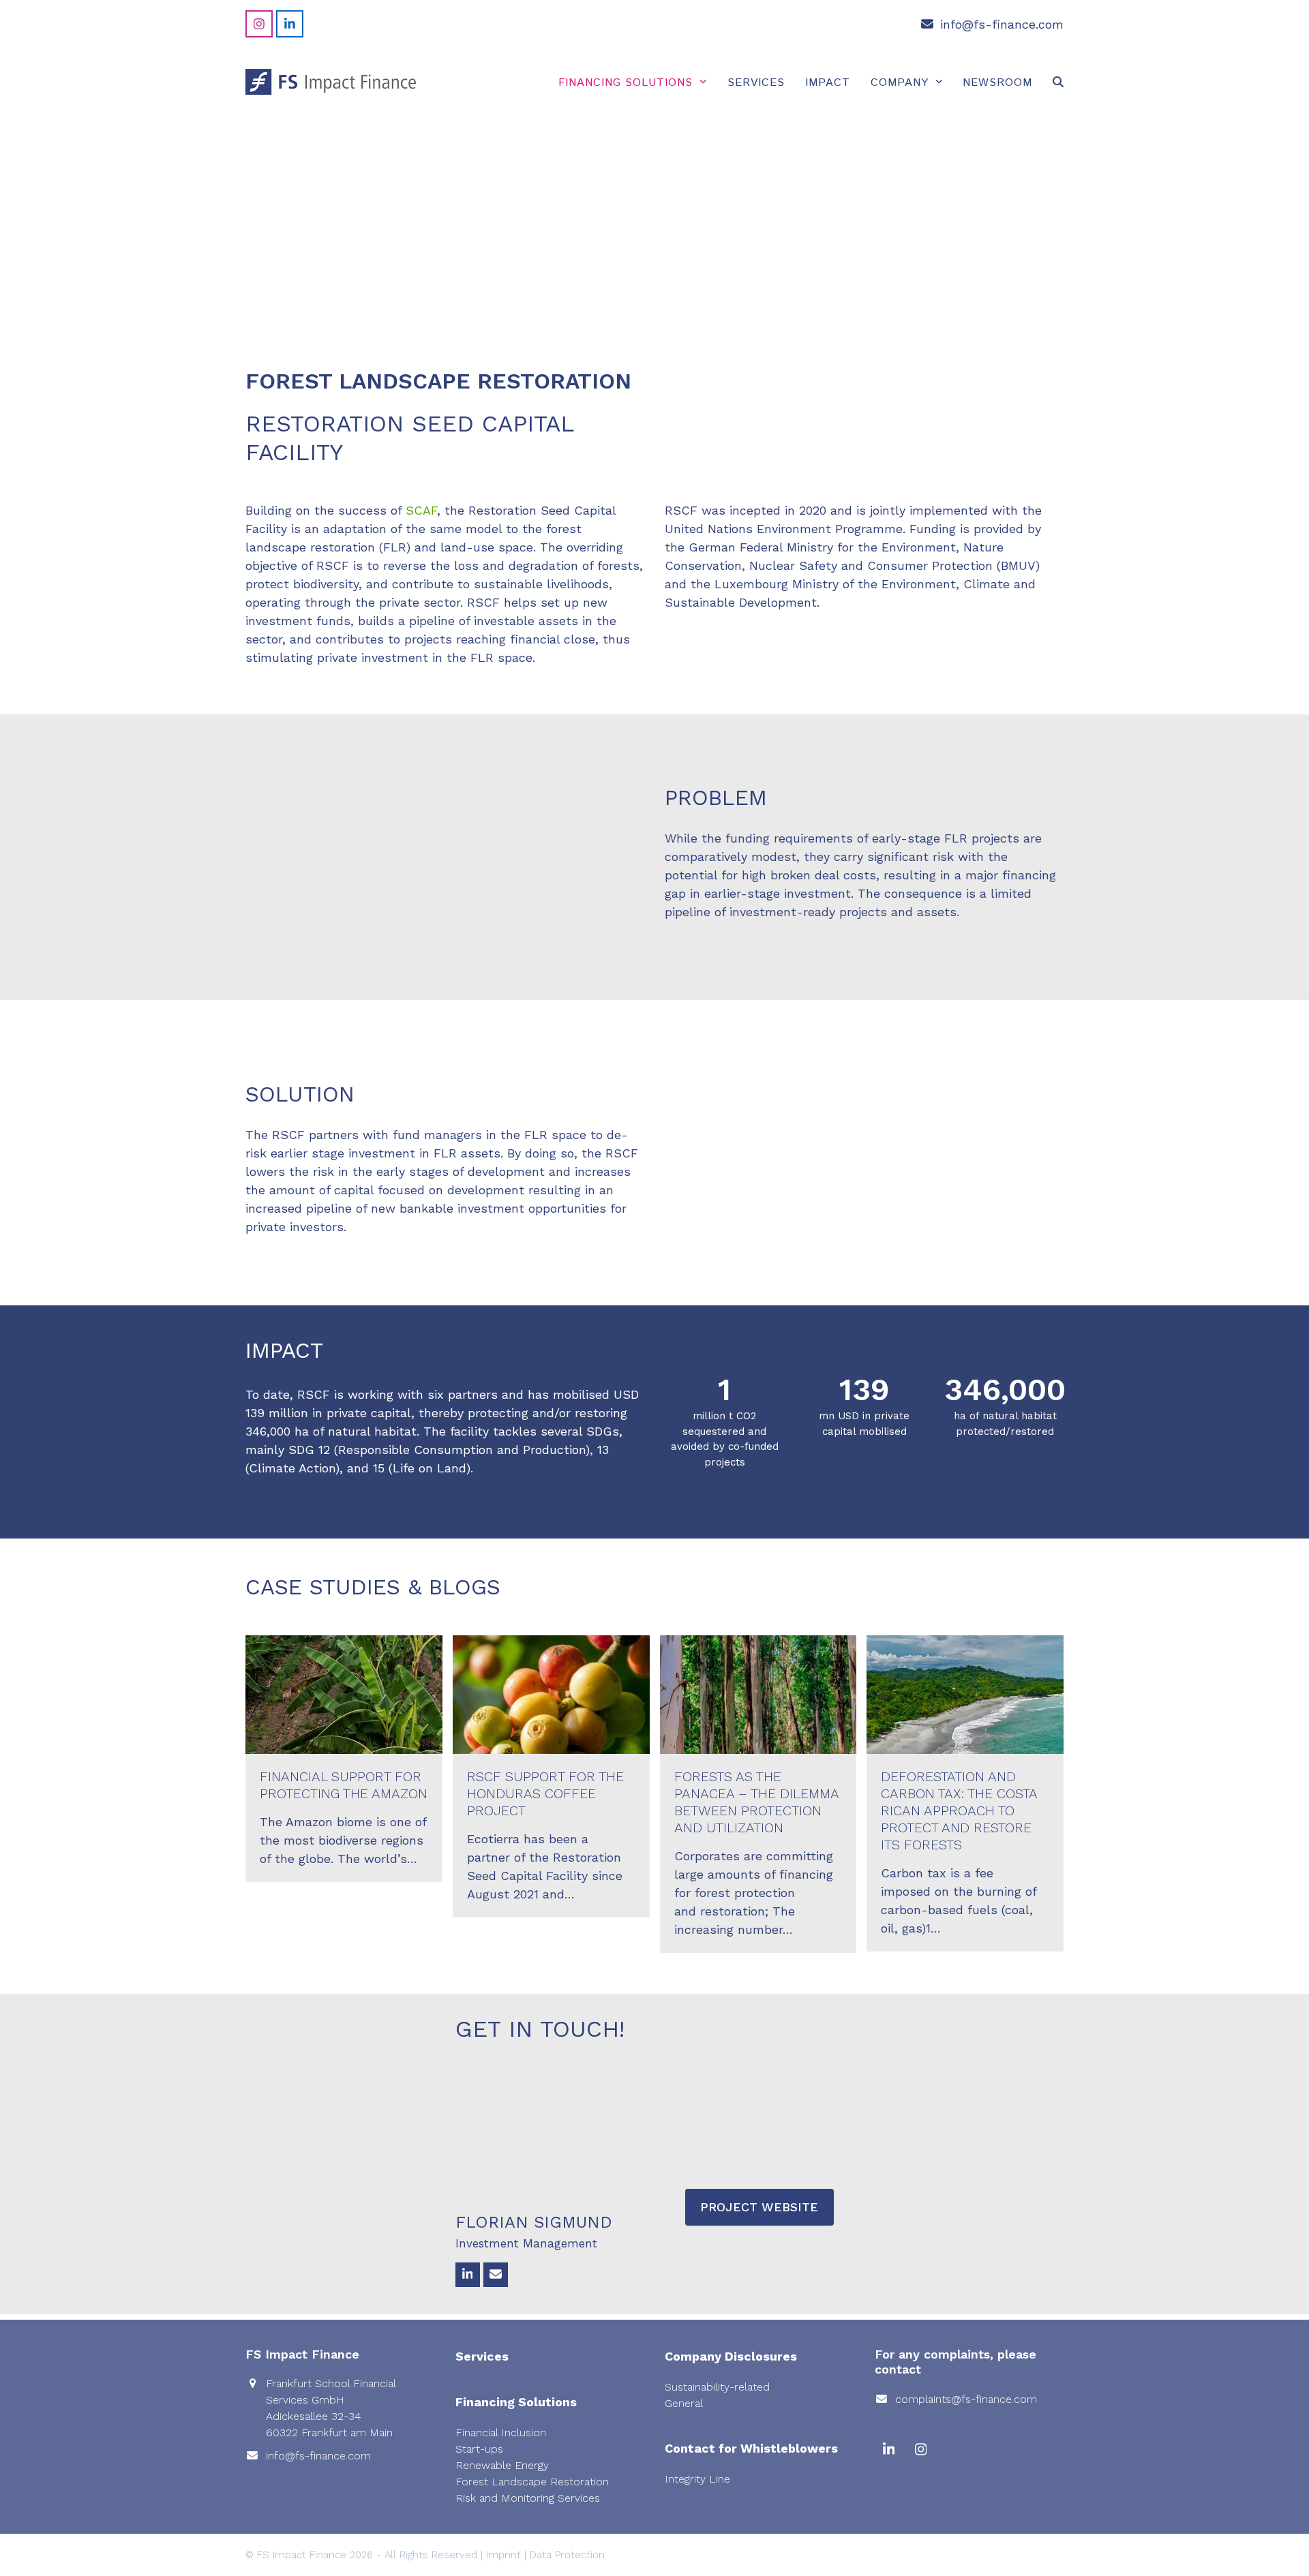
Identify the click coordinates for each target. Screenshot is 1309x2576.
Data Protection (567, 2555)
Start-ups (479, 2449)
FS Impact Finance (302, 2555)
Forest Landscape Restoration (532, 2482)
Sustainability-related (717, 2387)
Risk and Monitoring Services (528, 2498)
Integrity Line (697, 2479)
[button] (1058, 82)
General (684, 2403)
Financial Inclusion (501, 2433)
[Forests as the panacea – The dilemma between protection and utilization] (758, 1693)
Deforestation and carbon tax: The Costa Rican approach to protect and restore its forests (959, 1810)
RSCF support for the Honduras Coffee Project (545, 1793)
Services (482, 2356)
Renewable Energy (502, 2465)
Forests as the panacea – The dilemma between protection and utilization (756, 1802)
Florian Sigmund (534, 2222)
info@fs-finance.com (1002, 24)
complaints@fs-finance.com (966, 2399)
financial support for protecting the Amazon (344, 1785)
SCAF (421, 510)
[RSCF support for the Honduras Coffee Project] (551, 1693)
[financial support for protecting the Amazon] (344, 1693)
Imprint (503, 2555)
